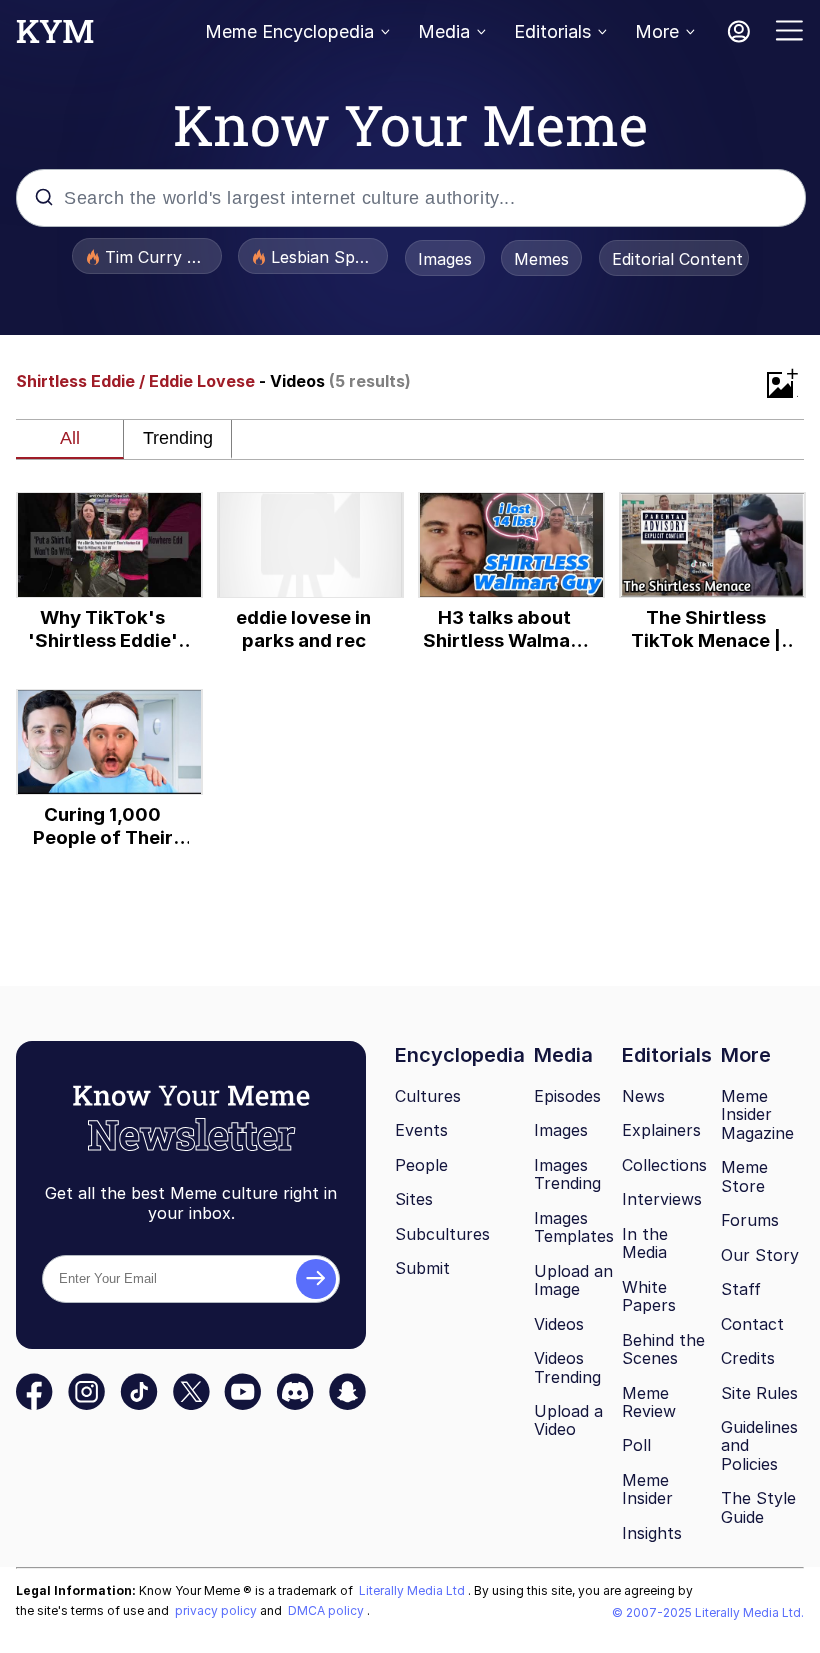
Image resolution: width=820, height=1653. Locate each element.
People (421, 1165)
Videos (559, 1324)
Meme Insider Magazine (757, 1114)
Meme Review (649, 1402)
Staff (741, 1289)
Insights (652, 1533)
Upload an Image (573, 1280)
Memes (541, 259)
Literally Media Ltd (413, 1590)
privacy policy (217, 1610)
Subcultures (442, 1234)
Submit (422, 1268)
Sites (414, 1199)
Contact (752, 1324)
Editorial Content (677, 259)
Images (445, 259)
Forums (750, 1220)
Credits (748, 1358)
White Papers (649, 1296)
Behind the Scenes (663, 1349)
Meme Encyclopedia (289, 31)
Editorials (552, 31)
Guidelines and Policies (759, 1445)
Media (444, 31)
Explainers (661, 1130)
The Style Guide (758, 1507)
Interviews (662, 1199)
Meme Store (744, 1176)
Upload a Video (568, 1420)
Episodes (567, 1096)
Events (421, 1130)
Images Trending (567, 1174)
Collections (664, 1165)
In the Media (645, 1243)
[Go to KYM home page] (55, 37)
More (657, 31)
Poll (636, 1445)
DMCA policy (327, 1610)
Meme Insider (647, 1489)
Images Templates (574, 1227)
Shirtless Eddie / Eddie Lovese (135, 381)
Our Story (760, 1255)
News (643, 1096)
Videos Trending (567, 1367)
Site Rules (759, 1393)
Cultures (428, 1096)
